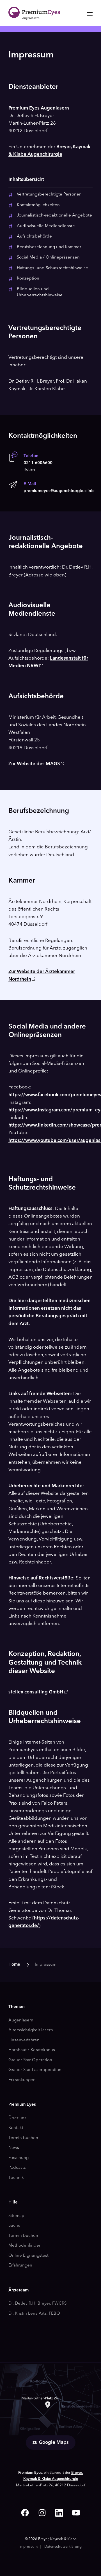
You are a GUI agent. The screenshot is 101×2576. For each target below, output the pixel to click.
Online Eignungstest (28, 2256)
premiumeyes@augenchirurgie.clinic (59, 491)
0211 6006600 (38, 463)
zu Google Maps (51, 2443)
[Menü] (88, 14)
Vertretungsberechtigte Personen (49, 195)
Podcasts (17, 2168)
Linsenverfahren (24, 2040)
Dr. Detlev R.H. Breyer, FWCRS (37, 2304)
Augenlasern (21, 2020)
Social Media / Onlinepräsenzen (48, 258)
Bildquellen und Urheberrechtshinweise (40, 292)
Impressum (46, 1965)
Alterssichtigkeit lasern (31, 2030)
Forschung (19, 2158)
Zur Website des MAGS (34, 764)
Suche (14, 2226)
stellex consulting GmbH (36, 1692)
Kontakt (16, 2128)
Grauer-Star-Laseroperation (35, 2070)
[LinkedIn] (59, 2513)
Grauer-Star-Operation (30, 2060)
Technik (16, 2178)
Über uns (17, 2118)
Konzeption (28, 279)
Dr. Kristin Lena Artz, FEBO (34, 2314)
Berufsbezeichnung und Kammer (49, 247)
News (14, 2148)
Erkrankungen (22, 2080)
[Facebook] (25, 2513)
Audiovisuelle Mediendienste (46, 226)
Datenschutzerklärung (63, 2547)
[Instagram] (42, 2513)
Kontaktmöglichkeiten (38, 205)
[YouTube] (76, 2513)
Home (14, 1965)
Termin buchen (23, 2138)
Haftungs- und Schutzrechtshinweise (52, 268)
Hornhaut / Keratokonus (32, 2050)
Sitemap (16, 2216)
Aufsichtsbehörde (34, 237)
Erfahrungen (20, 2266)
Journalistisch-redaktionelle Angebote (54, 216)
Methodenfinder (24, 2246)
